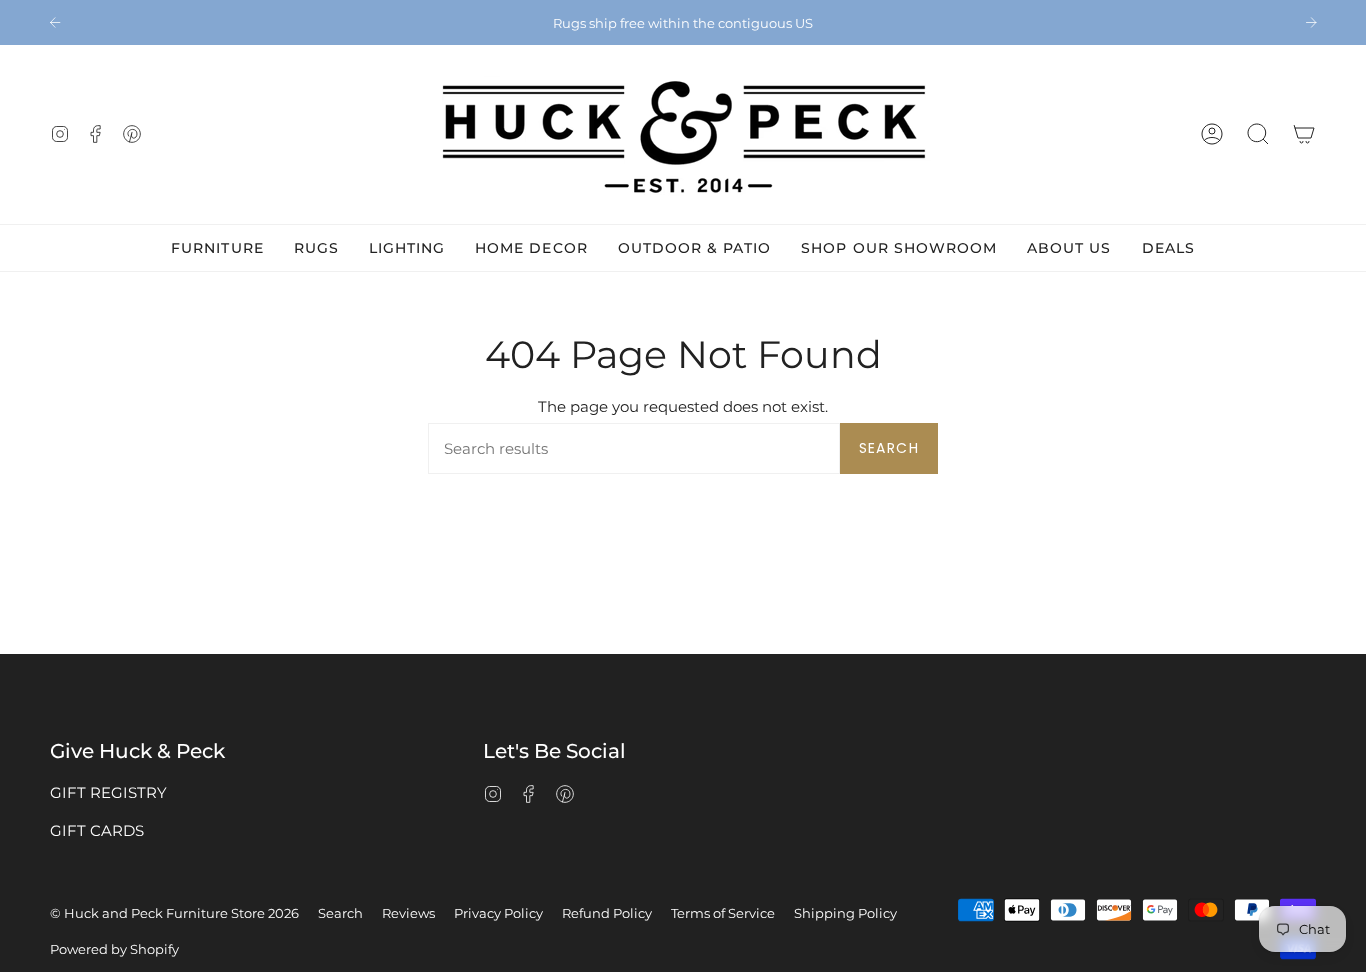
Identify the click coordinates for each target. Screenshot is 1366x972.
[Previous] (55, 22)
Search (889, 448)
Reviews (408, 913)
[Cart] (1304, 134)
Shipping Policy (845, 913)
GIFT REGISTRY (108, 792)
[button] (1258, 134)
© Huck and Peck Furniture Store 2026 (174, 913)
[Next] (1311, 22)
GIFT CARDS (97, 830)
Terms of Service (723, 913)
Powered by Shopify (114, 949)
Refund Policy (607, 913)
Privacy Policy (498, 913)
